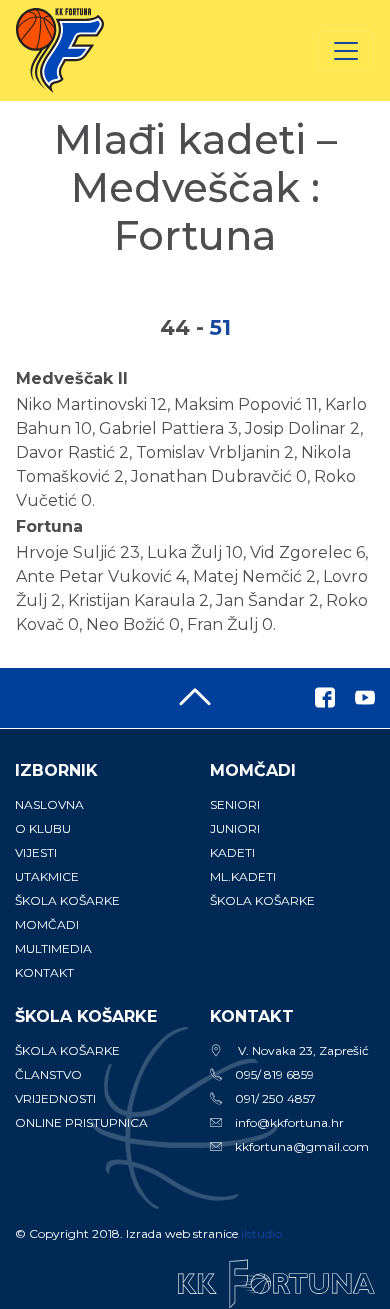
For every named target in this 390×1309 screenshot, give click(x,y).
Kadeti (232, 852)
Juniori (235, 828)
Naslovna (49, 804)
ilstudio (261, 1233)
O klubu (43, 828)
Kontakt (44, 972)
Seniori (235, 804)
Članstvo (48, 1074)
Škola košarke (67, 900)
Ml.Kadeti (243, 876)
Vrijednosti (55, 1098)
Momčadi (47, 924)
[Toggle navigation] (346, 51)
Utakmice (47, 876)
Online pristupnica (81, 1122)
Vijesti (36, 852)
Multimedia (53, 948)
